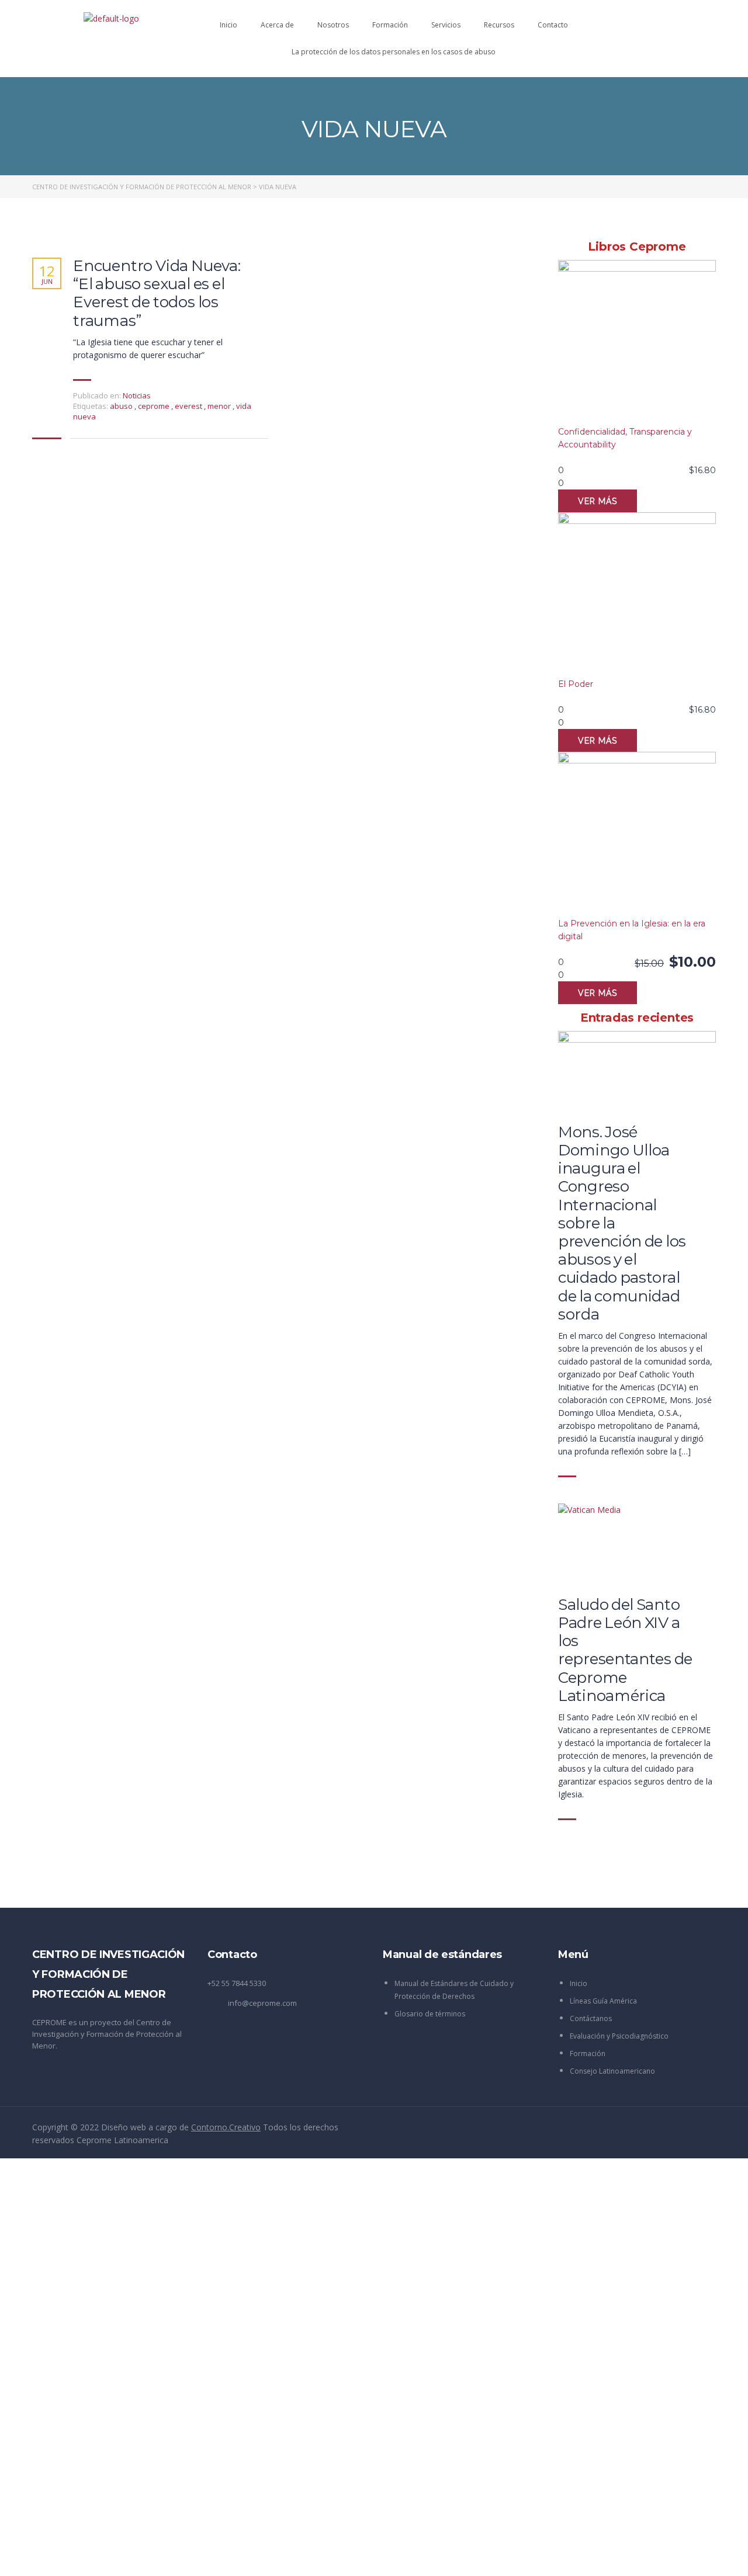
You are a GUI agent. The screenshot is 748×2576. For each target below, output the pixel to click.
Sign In (97, 2556)
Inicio (228, 25)
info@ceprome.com (262, 2003)
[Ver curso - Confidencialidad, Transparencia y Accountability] (637, 343)
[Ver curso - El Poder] (637, 595)
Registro (67, 2556)
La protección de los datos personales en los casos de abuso (394, 52)
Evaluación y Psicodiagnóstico (619, 2036)
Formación (390, 25)
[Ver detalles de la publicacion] (637, 1072)
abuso (122, 406)
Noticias (137, 395)
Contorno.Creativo (226, 2127)
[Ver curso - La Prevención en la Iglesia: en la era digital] (637, 834)
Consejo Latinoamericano (612, 2071)
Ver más (598, 501)
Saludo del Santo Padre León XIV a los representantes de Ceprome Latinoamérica (625, 1650)
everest (189, 406)
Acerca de (277, 25)
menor (220, 406)
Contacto (553, 25)
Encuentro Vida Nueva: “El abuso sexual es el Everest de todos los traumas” (157, 294)
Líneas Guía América (603, 2001)
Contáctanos (591, 2018)
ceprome (155, 406)
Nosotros (333, 25)
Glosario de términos (430, 2014)
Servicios (446, 25)
